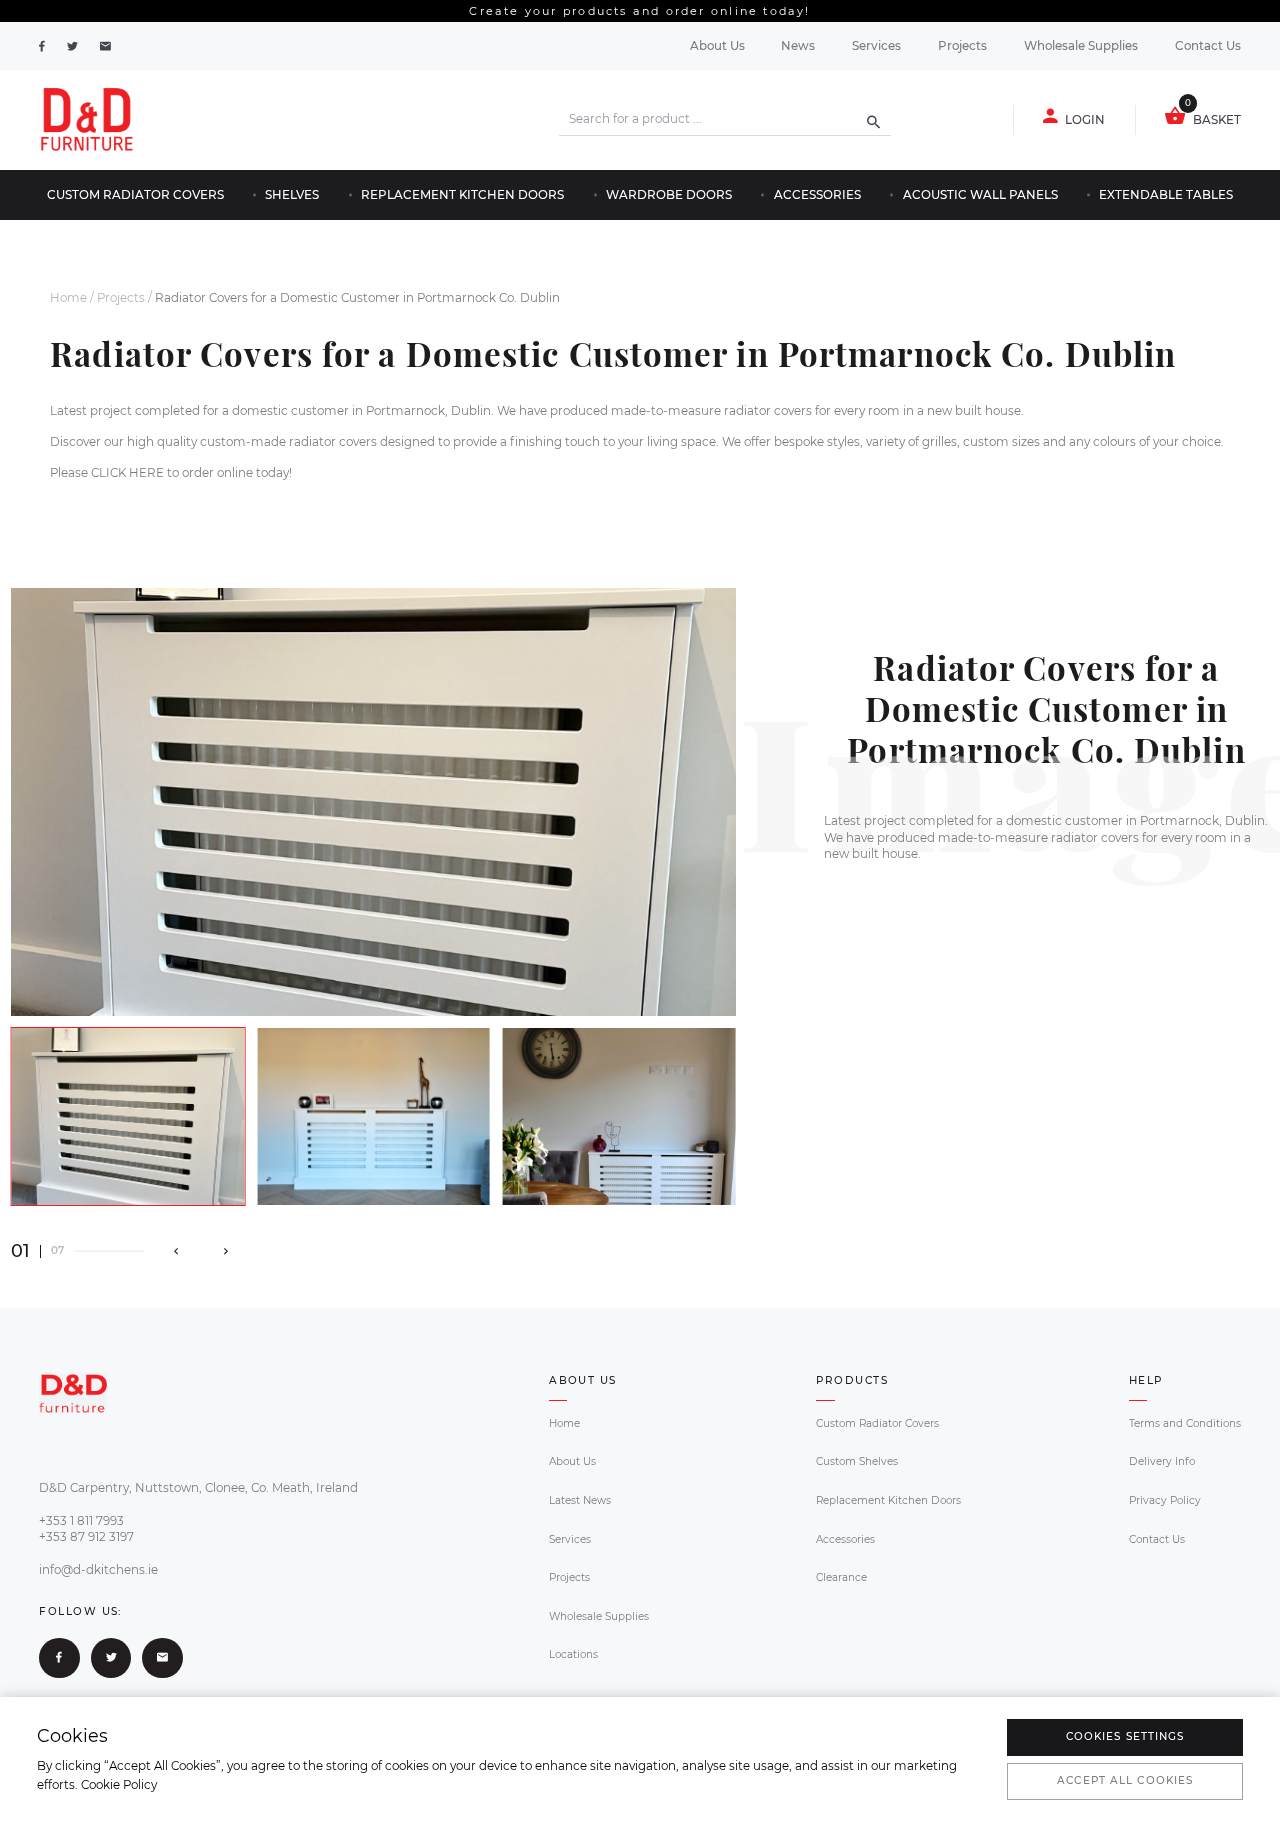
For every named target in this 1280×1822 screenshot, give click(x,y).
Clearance (841, 1577)
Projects (962, 46)
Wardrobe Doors (669, 195)
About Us (717, 46)
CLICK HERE (127, 473)
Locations (573, 1654)
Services (876, 46)
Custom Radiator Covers (135, 195)
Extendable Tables (1166, 195)
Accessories (817, 195)
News (798, 46)
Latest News (580, 1500)
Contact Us (1208, 46)
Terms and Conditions (1185, 1423)
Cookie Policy (119, 1785)
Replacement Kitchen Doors (462, 195)
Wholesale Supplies (1081, 46)
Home (68, 298)
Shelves (292, 195)
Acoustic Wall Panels (980, 195)
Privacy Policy (1165, 1500)
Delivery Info (1162, 1461)
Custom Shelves (857, 1461)
